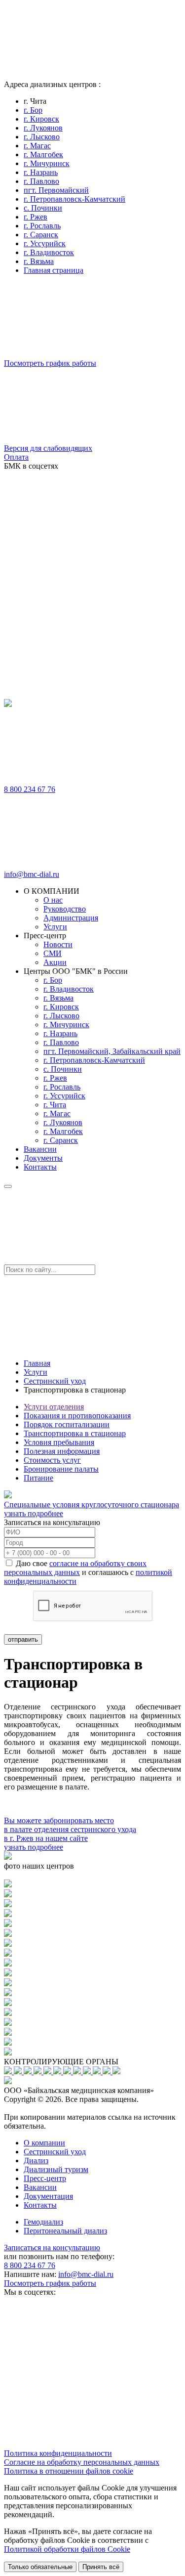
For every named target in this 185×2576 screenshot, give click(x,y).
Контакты (40, 1167)
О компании (44, 2143)
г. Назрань (41, 172)
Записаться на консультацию (52, 2248)
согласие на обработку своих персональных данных (75, 1568)
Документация (48, 2196)
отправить (23, 1639)
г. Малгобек (43, 154)
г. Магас (37, 146)
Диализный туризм (56, 2169)
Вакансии (40, 1149)
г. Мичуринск (47, 163)
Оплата (16, 457)
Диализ (36, 2161)
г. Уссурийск (45, 243)
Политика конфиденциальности (58, 2453)
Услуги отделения (54, 1407)
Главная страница (54, 270)
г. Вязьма (39, 261)
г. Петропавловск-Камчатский (74, 199)
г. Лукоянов (43, 128)
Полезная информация (62, 1451)
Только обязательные (40, 2567)
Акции (55, 962)
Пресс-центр (45, 2178)
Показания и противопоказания (77, 1416)
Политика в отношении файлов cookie (69, 2471)
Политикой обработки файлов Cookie (67, 2549)
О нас (53, 900)
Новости (58, 944)
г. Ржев (36, 217)
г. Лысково (42, 137)
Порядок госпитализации (67, 1424)
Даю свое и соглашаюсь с (88, 1572)
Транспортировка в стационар (75, 1433)
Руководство (65, 909)
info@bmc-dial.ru (32, 874)
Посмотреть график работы (50, 2283)
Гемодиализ (43, 2222)
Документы (43, 1158)
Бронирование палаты (61, 1469)
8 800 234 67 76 (30, 789)
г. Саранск (41, 235)
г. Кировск (41, 119)
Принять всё (101, 2567)
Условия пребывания (59, 1442)
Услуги (55, 927)
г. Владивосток (49, 252)
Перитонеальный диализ (65, 2231)
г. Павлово (41, 181)
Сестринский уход (55, 1381)
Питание (38, 1478)
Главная (37, 1363)
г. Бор (33, 110)
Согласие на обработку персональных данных (82, 2462)
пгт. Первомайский (56, 190)
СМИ (53, 953)
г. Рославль (42, 226)
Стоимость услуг (52, 1460)
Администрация (71, 918)
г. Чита (55, 1105)
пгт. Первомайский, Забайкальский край (112, 1051)
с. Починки (43, 208)
